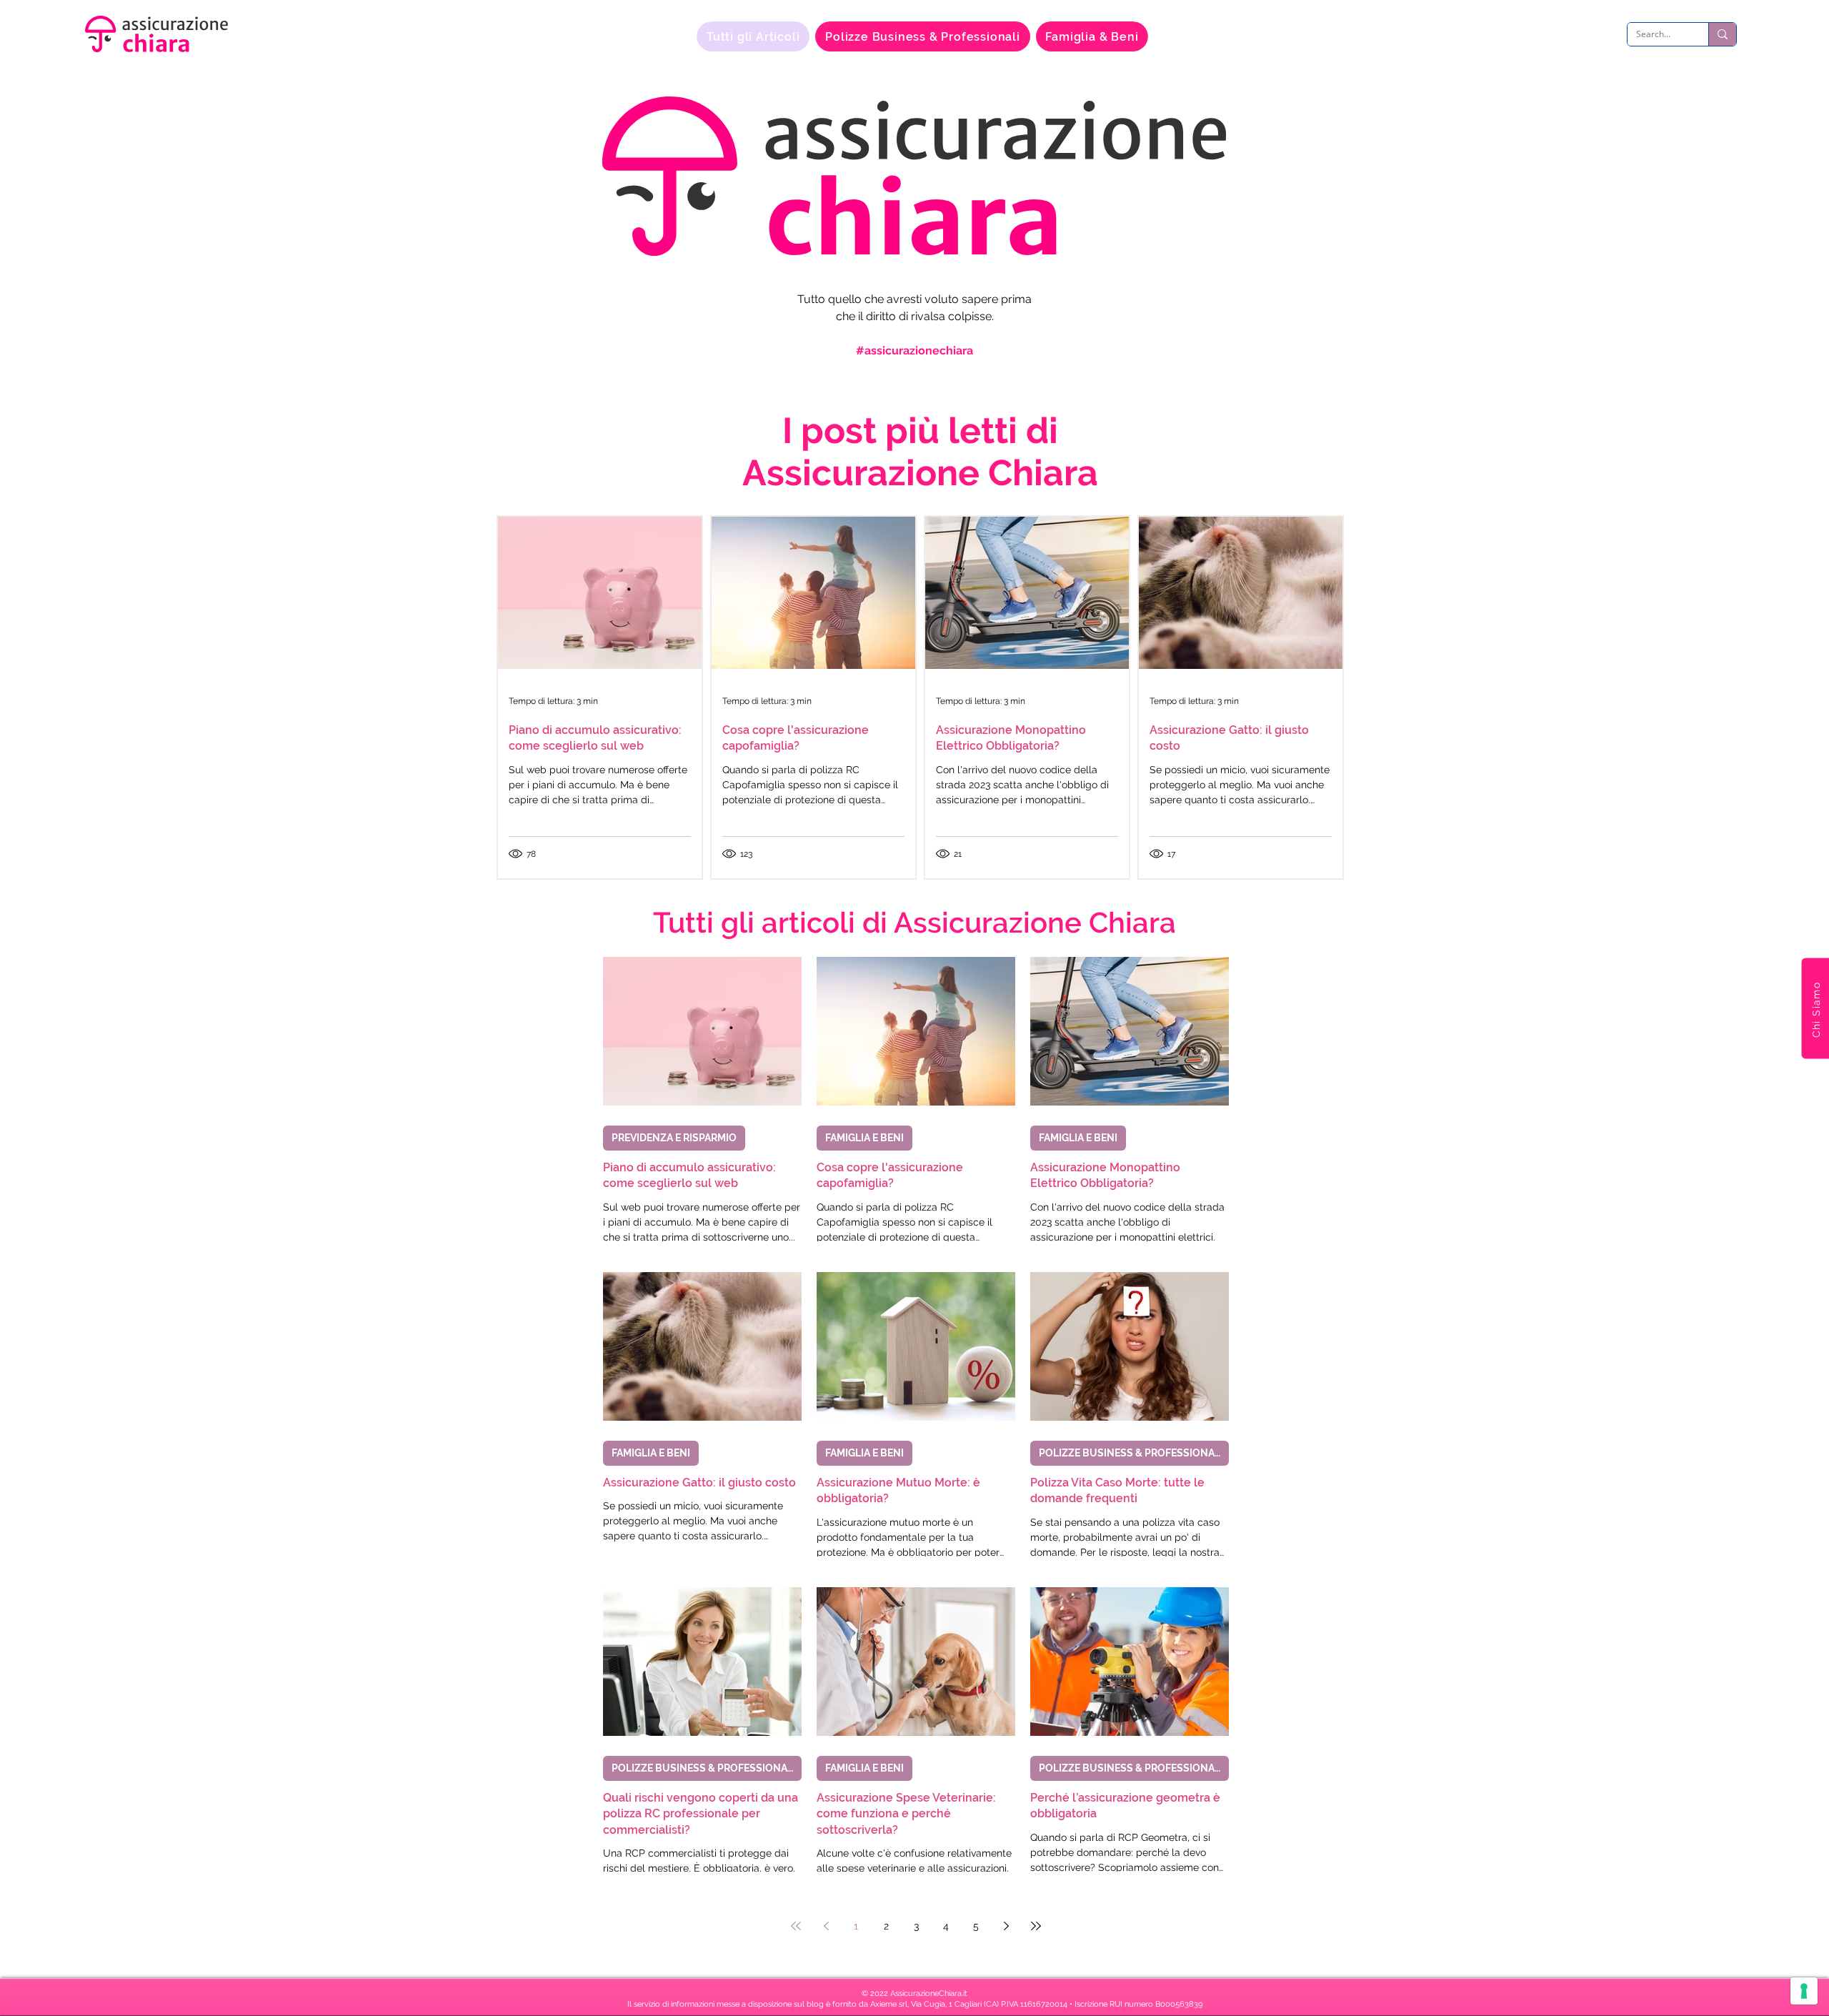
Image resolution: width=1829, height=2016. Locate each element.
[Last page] (1036, 1926)
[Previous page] (826, 1926)
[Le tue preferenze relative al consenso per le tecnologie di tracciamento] (1804, 1991)
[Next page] (1006, 1926)
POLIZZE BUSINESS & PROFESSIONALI (1131, 1453)
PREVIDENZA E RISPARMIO (674, 1138)
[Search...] (1722, 34)
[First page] (796, 1926)
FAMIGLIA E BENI (864, 1138)
